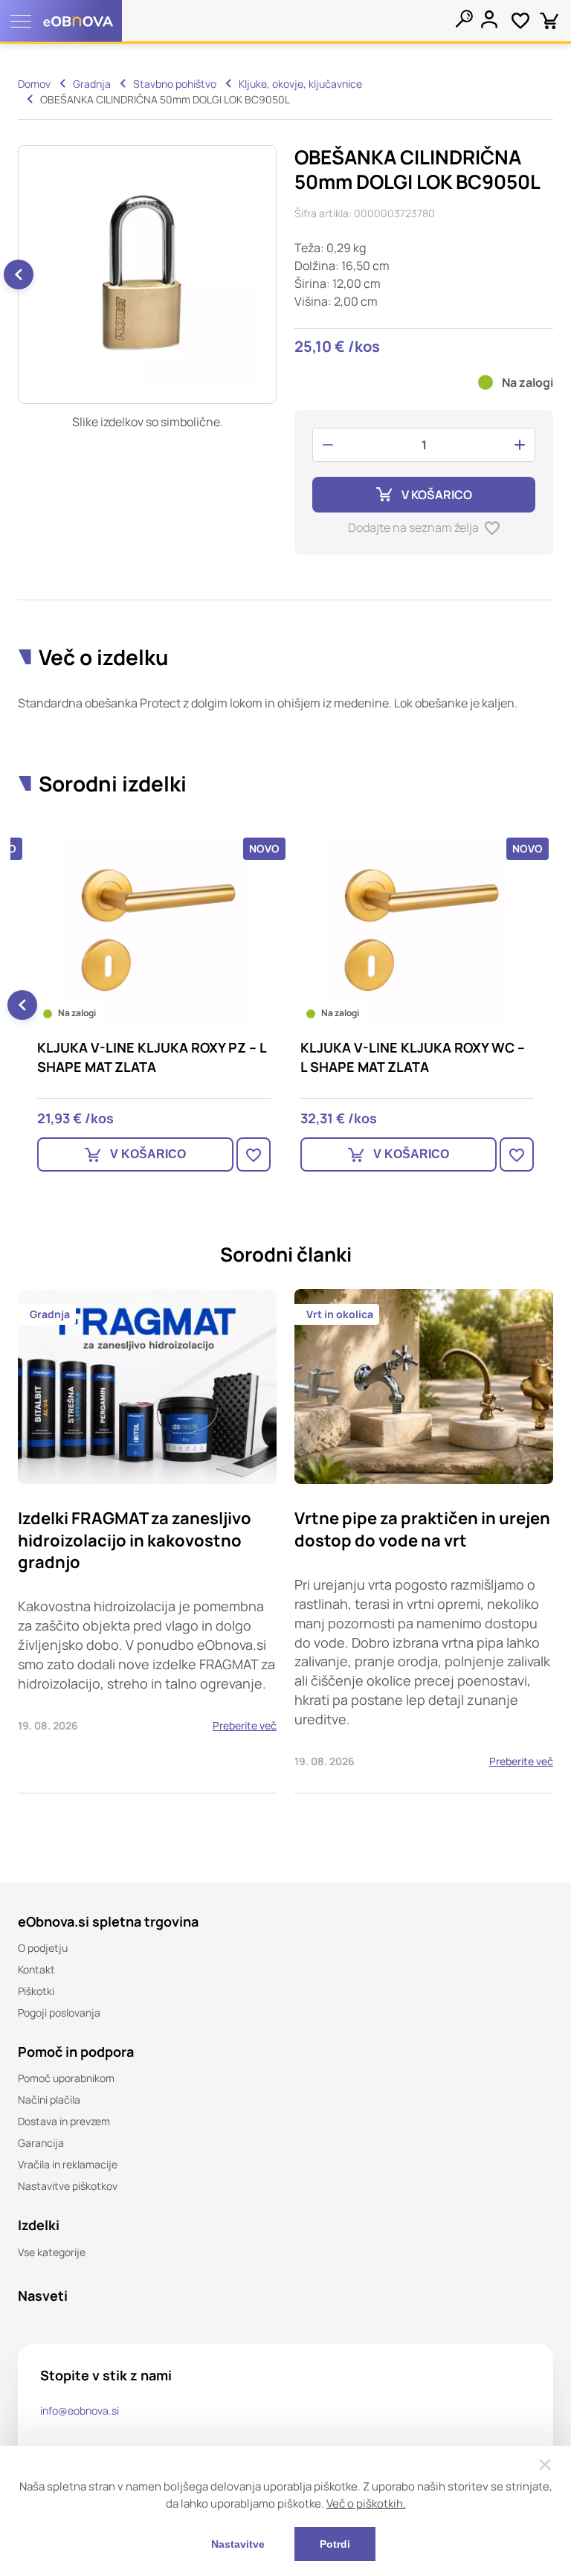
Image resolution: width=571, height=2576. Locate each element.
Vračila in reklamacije (68, 2164)
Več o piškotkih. (366, 2503)
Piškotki (36, 1991)
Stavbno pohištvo (175, 84)
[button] (19, 274)
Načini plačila (49, 2100)
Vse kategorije (52, 2252)
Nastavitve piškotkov (68, 2186)
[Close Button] (545, 2464)
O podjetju (43, 1948)
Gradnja (92, 84)
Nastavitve (238, 2544)
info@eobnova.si (80, 2410)
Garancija (41, 2143)
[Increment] (520, 445)
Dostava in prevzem (64, 2121)
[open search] (464, 19)
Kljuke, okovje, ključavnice (300, 84)
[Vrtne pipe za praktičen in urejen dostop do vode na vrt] (424, 1541)
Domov (34, 84)
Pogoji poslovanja (59, 2013)
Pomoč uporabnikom (66, 2078)
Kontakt (36, 1969)
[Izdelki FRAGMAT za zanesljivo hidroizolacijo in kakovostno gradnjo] (147, 1541)
